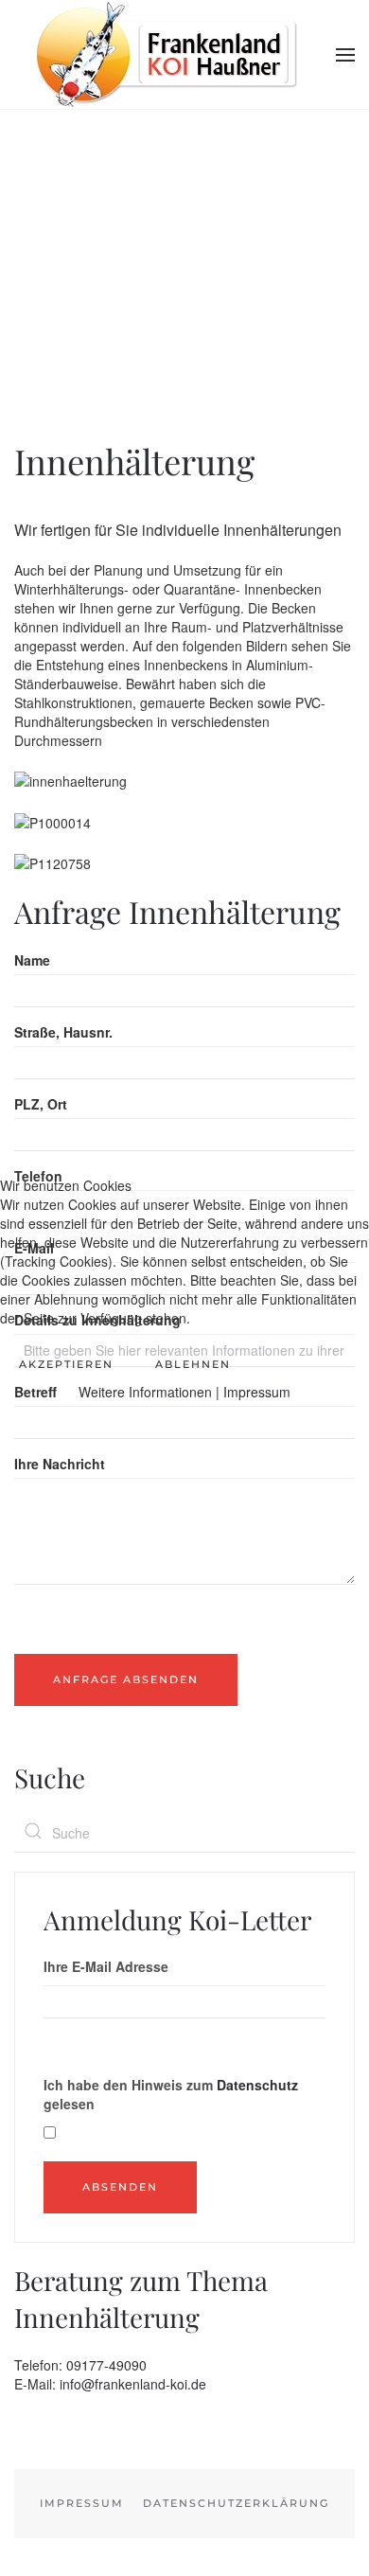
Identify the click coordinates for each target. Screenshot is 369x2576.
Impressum (257, 1392)
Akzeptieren (66, 1364)
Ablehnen (193, 1364)
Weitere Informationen (145, 1392)
